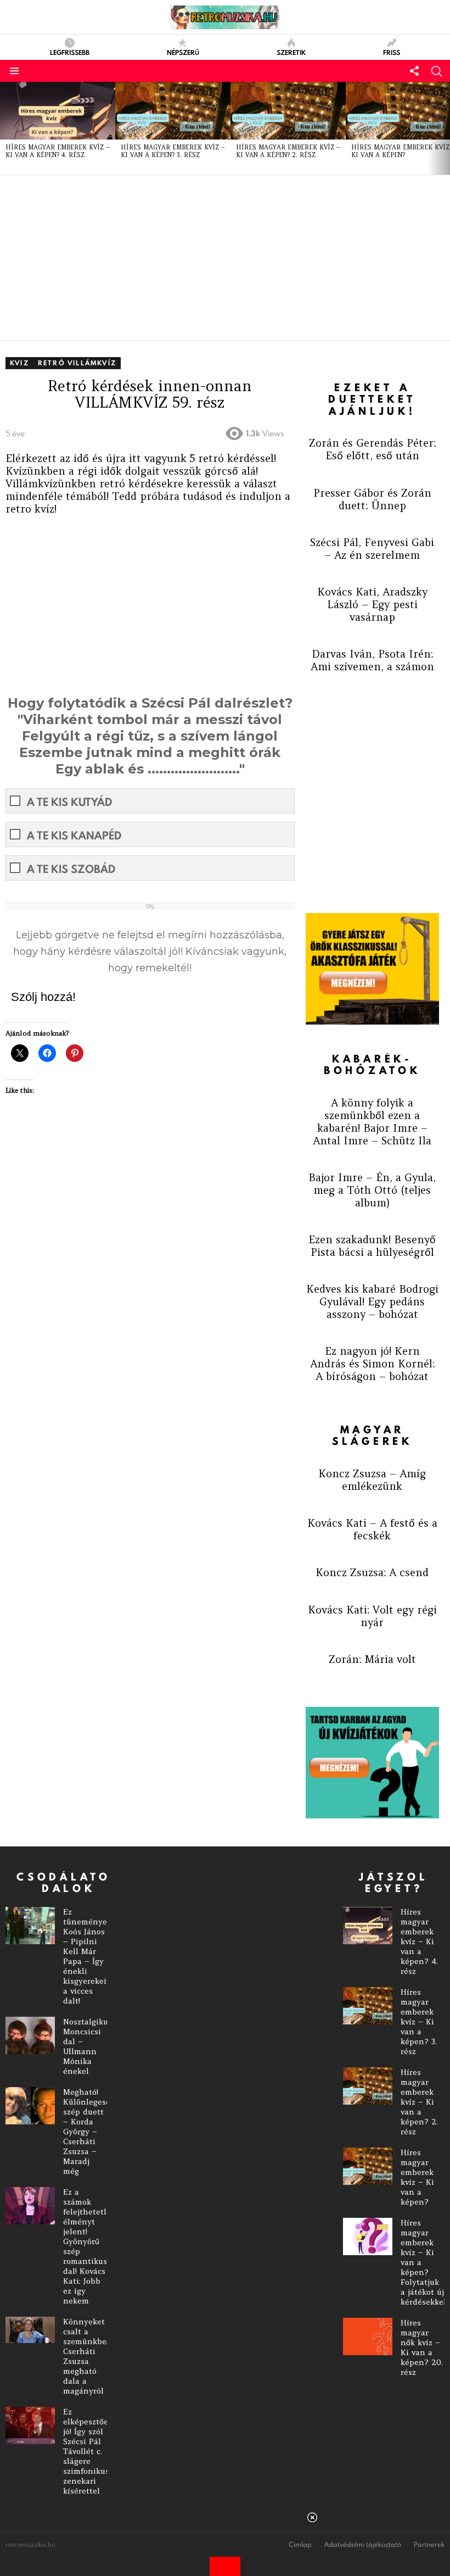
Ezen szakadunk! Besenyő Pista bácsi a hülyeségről (372, 1246)
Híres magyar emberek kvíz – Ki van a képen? (417, 2177)
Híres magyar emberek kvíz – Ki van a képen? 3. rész (173, 151)
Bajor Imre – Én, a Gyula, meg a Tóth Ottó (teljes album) (372, 1190)
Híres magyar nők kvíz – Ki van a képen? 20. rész (422, 2347)
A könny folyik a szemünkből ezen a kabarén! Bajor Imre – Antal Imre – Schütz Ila (372, 1122)
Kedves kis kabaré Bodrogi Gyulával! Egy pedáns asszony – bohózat (372, 1301)
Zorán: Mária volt (372, 1659)
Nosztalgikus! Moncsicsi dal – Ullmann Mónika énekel (88, 2046)
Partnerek (429, 2545)
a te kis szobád (71, 869)
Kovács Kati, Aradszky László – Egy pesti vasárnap (372, 604)
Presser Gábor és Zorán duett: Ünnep (372, 499)
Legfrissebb (70, 52)
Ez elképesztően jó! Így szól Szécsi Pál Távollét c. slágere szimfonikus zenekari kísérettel (88, 2451)
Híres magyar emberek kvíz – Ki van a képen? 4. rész (58, 151)
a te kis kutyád (69, 802)
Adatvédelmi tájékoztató (363, 2545)
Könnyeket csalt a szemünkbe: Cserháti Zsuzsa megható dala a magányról (86, 2356)
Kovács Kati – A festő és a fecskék (372, 1529)
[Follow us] (414, 71)
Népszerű (183, 52)
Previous (5, 129)
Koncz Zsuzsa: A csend (372, 1572)
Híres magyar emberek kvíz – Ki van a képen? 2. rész (288, 151)
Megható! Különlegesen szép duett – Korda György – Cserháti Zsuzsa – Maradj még (89, 2132)
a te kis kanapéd (74, 835)
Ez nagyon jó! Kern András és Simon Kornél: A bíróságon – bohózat (372, 1364)
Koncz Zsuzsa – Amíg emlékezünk (372, 1480)
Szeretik (291, 52)
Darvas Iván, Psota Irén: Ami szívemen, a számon (372, 660)
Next (445, 129)
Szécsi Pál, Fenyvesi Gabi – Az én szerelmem (372, 549)
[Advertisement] (225, 258)
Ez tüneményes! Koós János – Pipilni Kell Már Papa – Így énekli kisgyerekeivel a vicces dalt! (90, 1956)
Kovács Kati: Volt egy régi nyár (372, 1616)
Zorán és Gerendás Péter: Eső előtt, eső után (372, 449)
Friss (392, 52)
